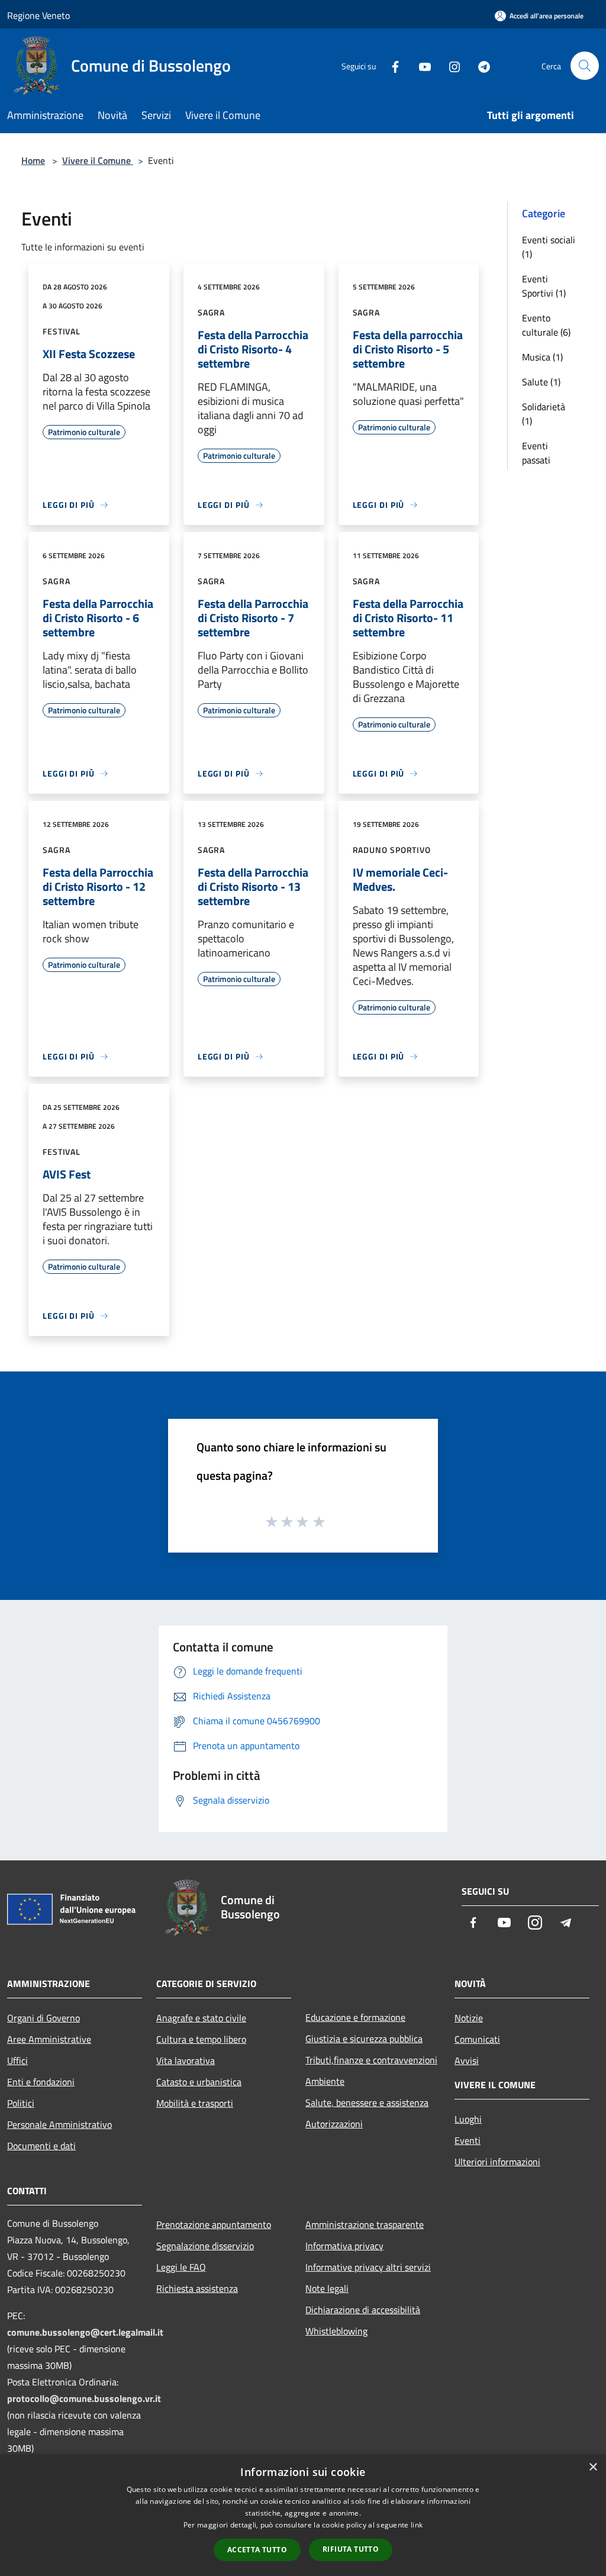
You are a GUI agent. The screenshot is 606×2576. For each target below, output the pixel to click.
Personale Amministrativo (59, 2124)
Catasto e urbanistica (199, 2082)
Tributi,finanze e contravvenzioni (371, 2060)
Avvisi (467, 2060)
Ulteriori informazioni (497, 2162)
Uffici (17, 2060)
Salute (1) (541, 382)
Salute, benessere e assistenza (367, 2102)
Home (33, 160)
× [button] (593, 2467)
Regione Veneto (38, 15)
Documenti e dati (41, 2146)
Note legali (327, 2288)
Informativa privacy (344, 2246)
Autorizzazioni (334, 2124)
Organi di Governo (43, 2018)
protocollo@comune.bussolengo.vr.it (84, 2398)
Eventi (468, 2140)
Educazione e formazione (355, 2017)
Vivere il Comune (98, 160)
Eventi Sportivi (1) (544, 286)
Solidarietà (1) (544, 414)
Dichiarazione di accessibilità (363, 2310)
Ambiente (325, 2081)
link (417, 2525)
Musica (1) (542, 357)
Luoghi (468, 2119)
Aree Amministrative (49, 2039)
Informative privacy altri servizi (368, 2267)
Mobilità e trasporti (195, 2103)
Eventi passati (536, 453)
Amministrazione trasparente (365, 2224)
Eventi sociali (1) (549, 247)
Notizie (469, 2018)
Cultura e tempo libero (201, 2039)
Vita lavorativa (186, 2060)
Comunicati (477, 2039)
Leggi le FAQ (181, 2267)
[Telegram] (479, 65)
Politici (21, 2103)
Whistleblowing (336, 2331)
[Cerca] (585, 66)
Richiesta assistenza (197, 2288)
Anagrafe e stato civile (201, 2018)
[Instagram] (450, 65)
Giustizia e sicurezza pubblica (364, 2039)
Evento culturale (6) (546, 325)
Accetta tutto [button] (257, 2550)
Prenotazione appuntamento (214, 2224)
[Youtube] (420, 65)
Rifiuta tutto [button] (351, 2549)
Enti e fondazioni (41, 2082)
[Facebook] (391, 65)
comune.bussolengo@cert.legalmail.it (85, 2332)
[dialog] (303, 2515)
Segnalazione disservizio (205, 2246)
